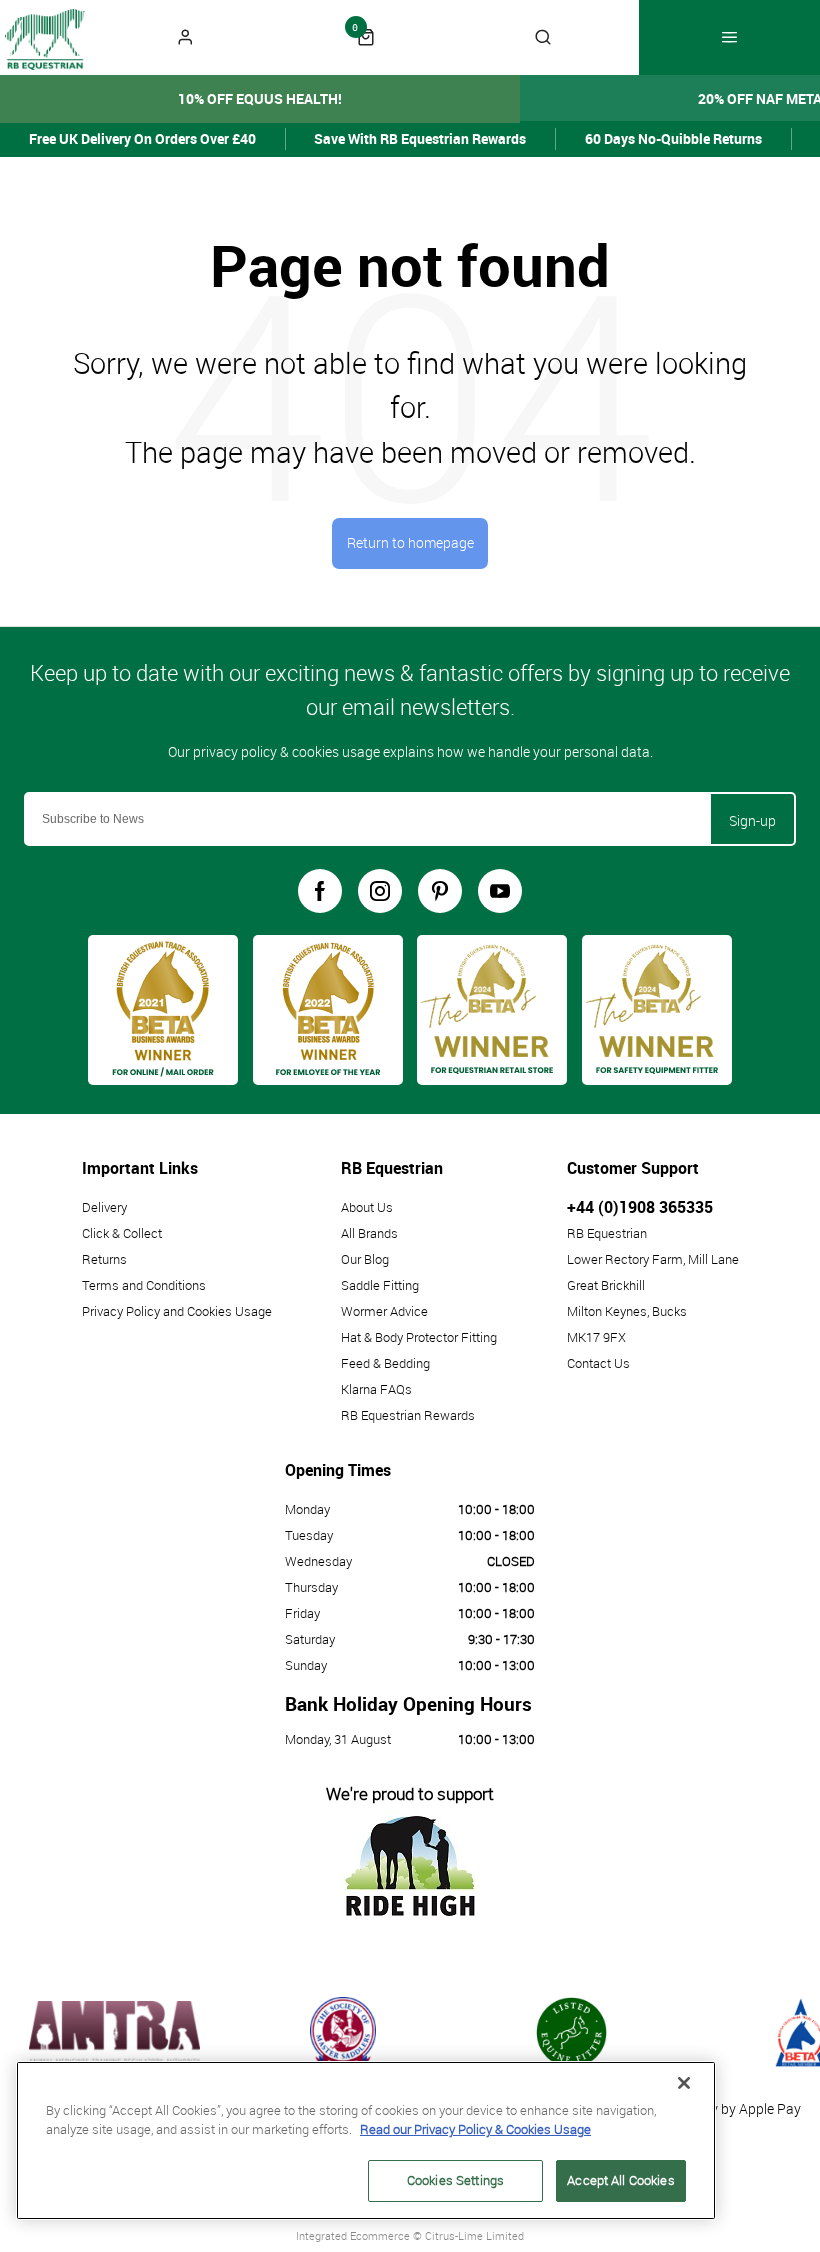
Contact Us (598, 1363)
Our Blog (365, 1259)
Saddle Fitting (380, 1285)
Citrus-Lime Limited (474, 2235)
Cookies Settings (455, 2180)
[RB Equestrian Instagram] (380, 891)
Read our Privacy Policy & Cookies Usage (475, 2129)
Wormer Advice (384, 1311)
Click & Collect (122, 1233)
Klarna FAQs (376, 1389)
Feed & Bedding (385, 1363)
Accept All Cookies (620, 2180)
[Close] (684, 2083)
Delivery (104, 1207)
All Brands (369, 1233)
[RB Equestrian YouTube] (500, 891)
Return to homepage (410, 542)
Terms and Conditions (144, 1285)
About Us (367, 1207)
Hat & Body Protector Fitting (419, 1337)
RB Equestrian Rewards (408, 1415)
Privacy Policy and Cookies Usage (177, 1311)
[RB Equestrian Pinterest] (440, 891)
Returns (104, 1259)
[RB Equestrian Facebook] (320, 891)
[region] (366, 2140)
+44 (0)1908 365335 (640, 1207)
